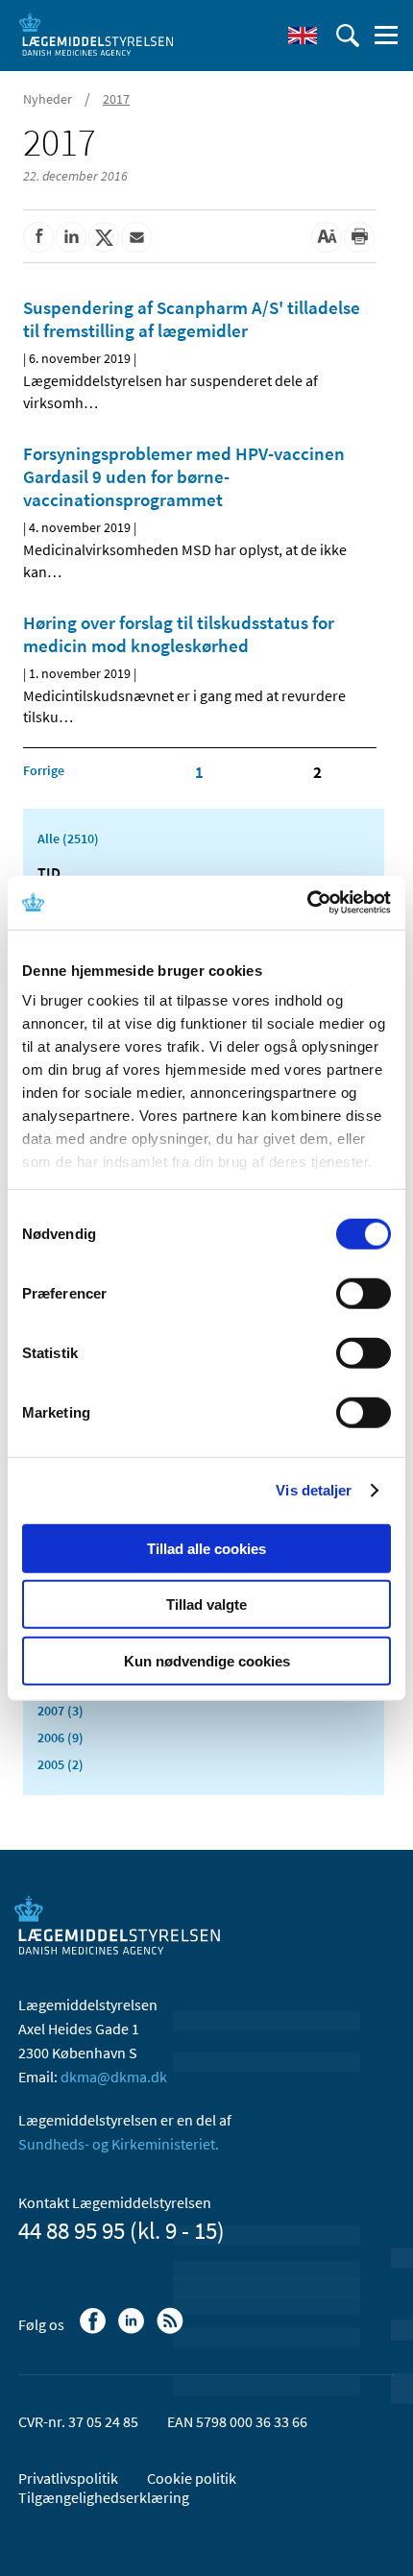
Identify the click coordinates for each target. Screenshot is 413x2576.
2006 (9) (61, 1738)
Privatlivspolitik (68, 2478)
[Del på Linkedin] (71, 237)
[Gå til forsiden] (96, 34)
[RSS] (171, 2330)
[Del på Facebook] (38, 237)
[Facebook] (95, 2330)
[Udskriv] (359, 237)
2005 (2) (61, 1764)
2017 (116, 99)
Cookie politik (192, 2478)
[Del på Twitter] (104, 237)
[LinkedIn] (133, 2330)
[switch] (364, 1293)
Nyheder (48, 99)
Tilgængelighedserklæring (104, 2497)
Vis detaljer (314, 1490)
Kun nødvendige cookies (207, 1660)
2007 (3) (61, 1711)
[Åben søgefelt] (348, 36)
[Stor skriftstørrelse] (327, 237)
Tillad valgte (206, 1604)
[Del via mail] (136, 237)
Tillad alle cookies (206, 1548)
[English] (303, 36)
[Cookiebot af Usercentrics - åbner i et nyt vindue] (307, 903)
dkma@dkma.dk (114, 2077)
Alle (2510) (68, 838)
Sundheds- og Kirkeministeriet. (119, 2144)
